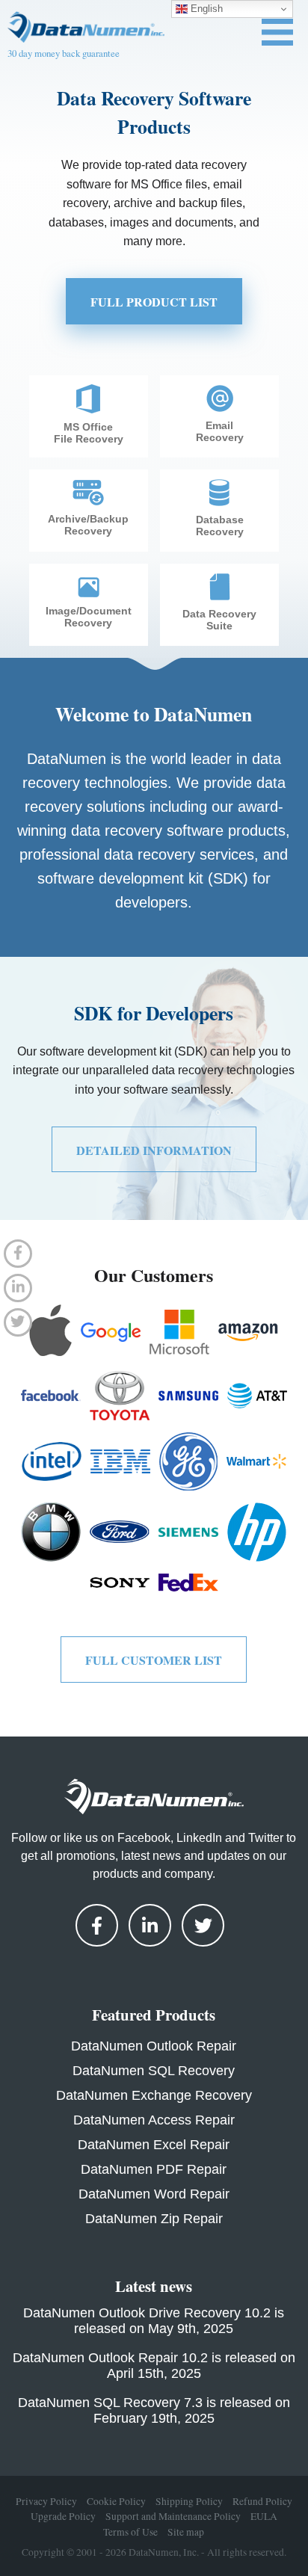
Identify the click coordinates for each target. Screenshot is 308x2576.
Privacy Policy (46, 2501)
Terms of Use (130, 2531)
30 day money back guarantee (64, 53)
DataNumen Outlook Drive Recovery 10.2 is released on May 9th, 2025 (154, 2321)
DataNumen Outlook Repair (154, 2046)
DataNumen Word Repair (154, 2194)
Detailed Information (154, 1150)
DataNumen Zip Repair (154, 2219)
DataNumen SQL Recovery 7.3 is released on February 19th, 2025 (154, 2410)
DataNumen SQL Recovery (154, 2071)
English (205, 9)
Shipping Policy (189, 2501)
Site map (186, 2531)
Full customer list (154, 1660)
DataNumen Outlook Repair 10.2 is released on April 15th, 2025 (154, 2366)
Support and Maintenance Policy (173, 2516)
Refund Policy (262, 2501)
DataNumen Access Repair (154, 2120)
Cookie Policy (116, 2501)
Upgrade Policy (63, 2516)
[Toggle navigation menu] (277, 32)
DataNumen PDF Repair (154, 2169)
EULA (264, 2516)
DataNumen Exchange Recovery (154, 2095)
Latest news (154, 2286)
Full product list (154, 302)
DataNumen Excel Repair (154, 2145)
